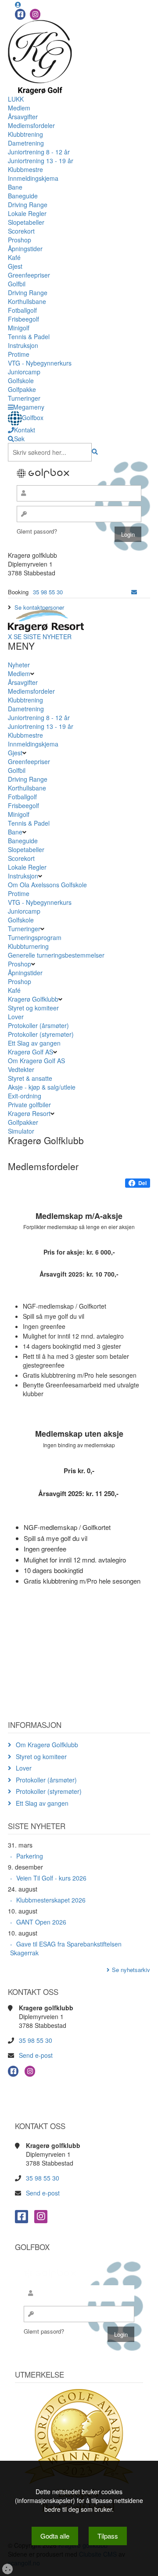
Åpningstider (25, 249)
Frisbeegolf (23, 319)
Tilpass (108, 2536)
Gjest (15, 266)
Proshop (20, 240)
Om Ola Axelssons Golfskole (47, 885)
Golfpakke (22, 389)
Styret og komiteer (33, 1008)
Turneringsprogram (35, 937)
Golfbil (17, 284)
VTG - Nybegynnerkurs (40, 363)
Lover (16, 1017)
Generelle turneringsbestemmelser (56, 955)
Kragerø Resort (29, 1113)
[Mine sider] (18, 4)
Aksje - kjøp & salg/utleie (42, 1087)
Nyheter (19, 665)
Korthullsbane (27, 301)
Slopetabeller (26, 222)
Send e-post (36, 2055)
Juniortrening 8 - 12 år (39, 152)
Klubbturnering (28, 946)
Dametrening (26, 143)
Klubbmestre (25, 169)
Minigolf (19, 328)
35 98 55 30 (48, 592)
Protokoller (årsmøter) (38, 1025)
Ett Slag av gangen (34, 1043)
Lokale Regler (27, 213)
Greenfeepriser (29, 275)
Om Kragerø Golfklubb (47, 1745)
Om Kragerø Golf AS (36, 1061)
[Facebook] (20, 14)
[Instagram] (35, 14)
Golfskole (21, 381)
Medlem (19, 108)
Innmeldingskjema (33, 178)
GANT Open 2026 (41, 1922)
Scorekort (21, 231)
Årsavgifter (23, 117)
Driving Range (28, 205)
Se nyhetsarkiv (131, 1970)
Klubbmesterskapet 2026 (51, 1900)
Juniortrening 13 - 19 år (41, 161)
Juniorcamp (24, 372)
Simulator (22, 1131)
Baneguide (23, 196)
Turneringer (24, 398)
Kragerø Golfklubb (33, 999)
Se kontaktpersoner (39, 607)
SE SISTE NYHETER (43, 637)
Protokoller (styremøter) (41, 1034)
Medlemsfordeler (31, 125)
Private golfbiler (29, 1105)
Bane (15, 187)
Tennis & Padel (29, 337)
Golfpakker (24, 1122)
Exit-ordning (25, 1096)
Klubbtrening (25, 134)
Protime (19, 354)
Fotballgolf (22, 310)
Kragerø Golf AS (31, 1052)
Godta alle (55, 2536)
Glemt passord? (37, 531)
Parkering (30, 1856)
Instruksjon (23, 345)
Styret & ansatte (30, 1078)
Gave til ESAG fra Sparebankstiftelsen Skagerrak (66, 1948)
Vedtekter (21, 1069)
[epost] (134, 592)
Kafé (14, 257)
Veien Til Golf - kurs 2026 (51, 1878)
